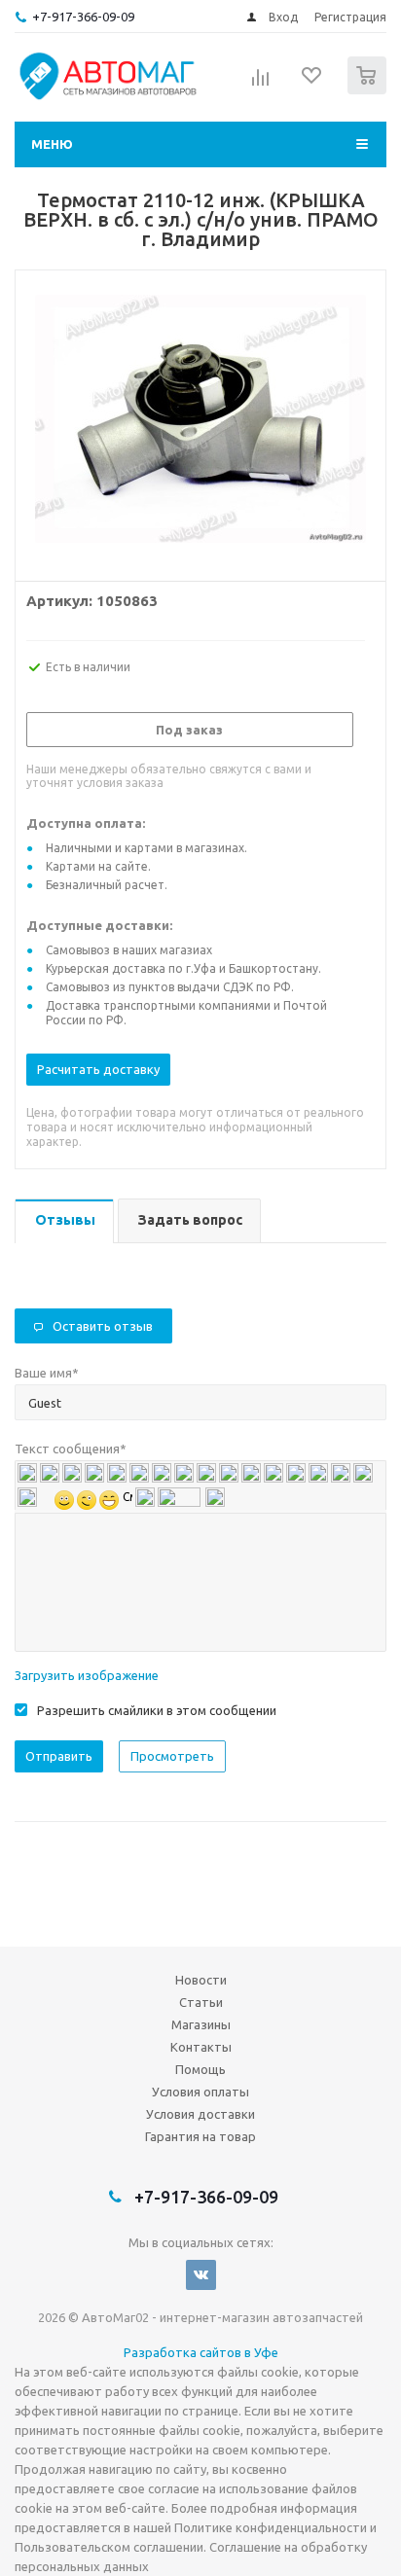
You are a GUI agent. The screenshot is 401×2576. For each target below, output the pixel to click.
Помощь (200, 2069)
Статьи (201, 2002)
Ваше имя (47, 1373)
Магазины (201, 2024)
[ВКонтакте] (201, 2275)
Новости (201, 1980)
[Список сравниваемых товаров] (261, 84)
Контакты (201, 2047)
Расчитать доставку (98, 1069)
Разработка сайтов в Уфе (201, 2352)
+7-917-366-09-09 (83, 17)
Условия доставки (200, 2114)
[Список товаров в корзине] (369, 90)
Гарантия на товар (200, 2136)
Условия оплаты (200, 2092)
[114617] (200, 421)
